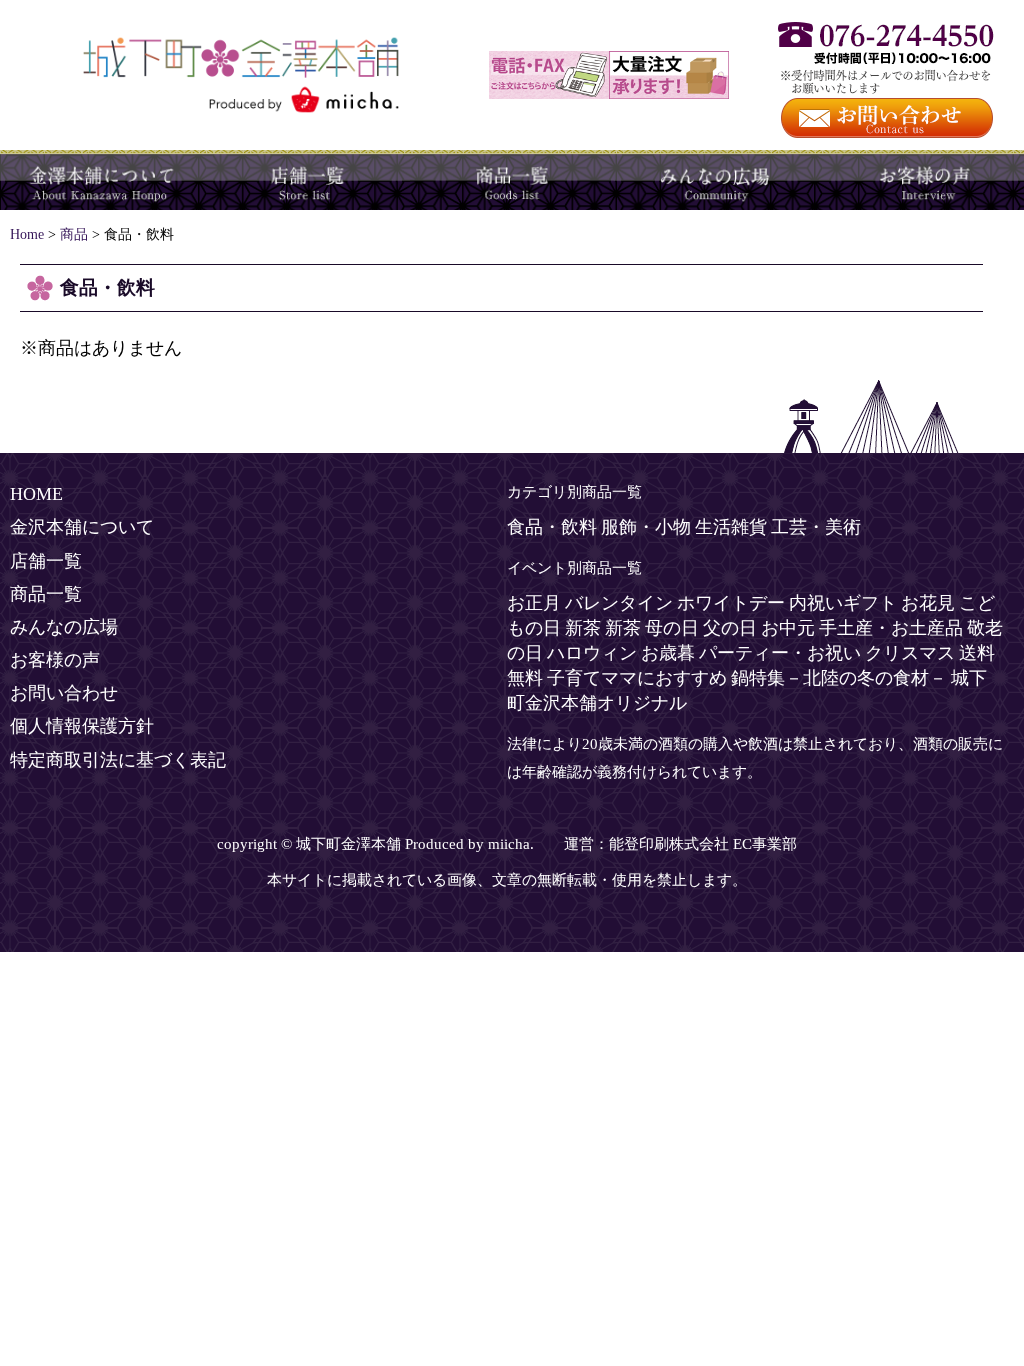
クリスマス (910, 653)
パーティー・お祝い (780, 653)
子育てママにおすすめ (637, 678)
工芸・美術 (816, 527)
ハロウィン (592, 653)
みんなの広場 (716, 180)
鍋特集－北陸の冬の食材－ (839, 678)
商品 (74, 234)
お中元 (788, 628)
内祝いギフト (843, 603)
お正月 (534, 603)
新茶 (583, 628)
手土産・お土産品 (891, 628)
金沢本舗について (102, 180)
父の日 (730, 628)
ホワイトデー (731, 603)
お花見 (928, 603)
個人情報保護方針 (82, 726)
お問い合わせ (64, 693)
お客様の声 (921, 180)
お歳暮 (668, 653)
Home (27, 234)
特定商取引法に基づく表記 (118, 760)
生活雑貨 (731, 527)
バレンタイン (619, 603)
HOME (36, 494)
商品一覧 (512, 180)
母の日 (672, 628)
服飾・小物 (646, 527)
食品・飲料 (552, 527)
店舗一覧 (307, 180)
